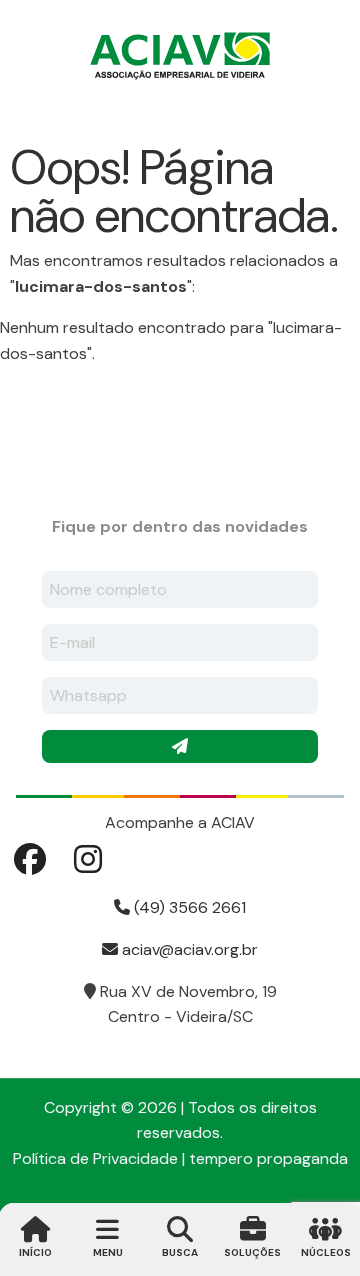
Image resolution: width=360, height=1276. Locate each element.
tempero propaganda (268, 1158)
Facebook (30, 859)
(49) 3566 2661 (188, 907)
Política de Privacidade (95, 1158)
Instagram (88, 859)
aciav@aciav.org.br (188, 949)
